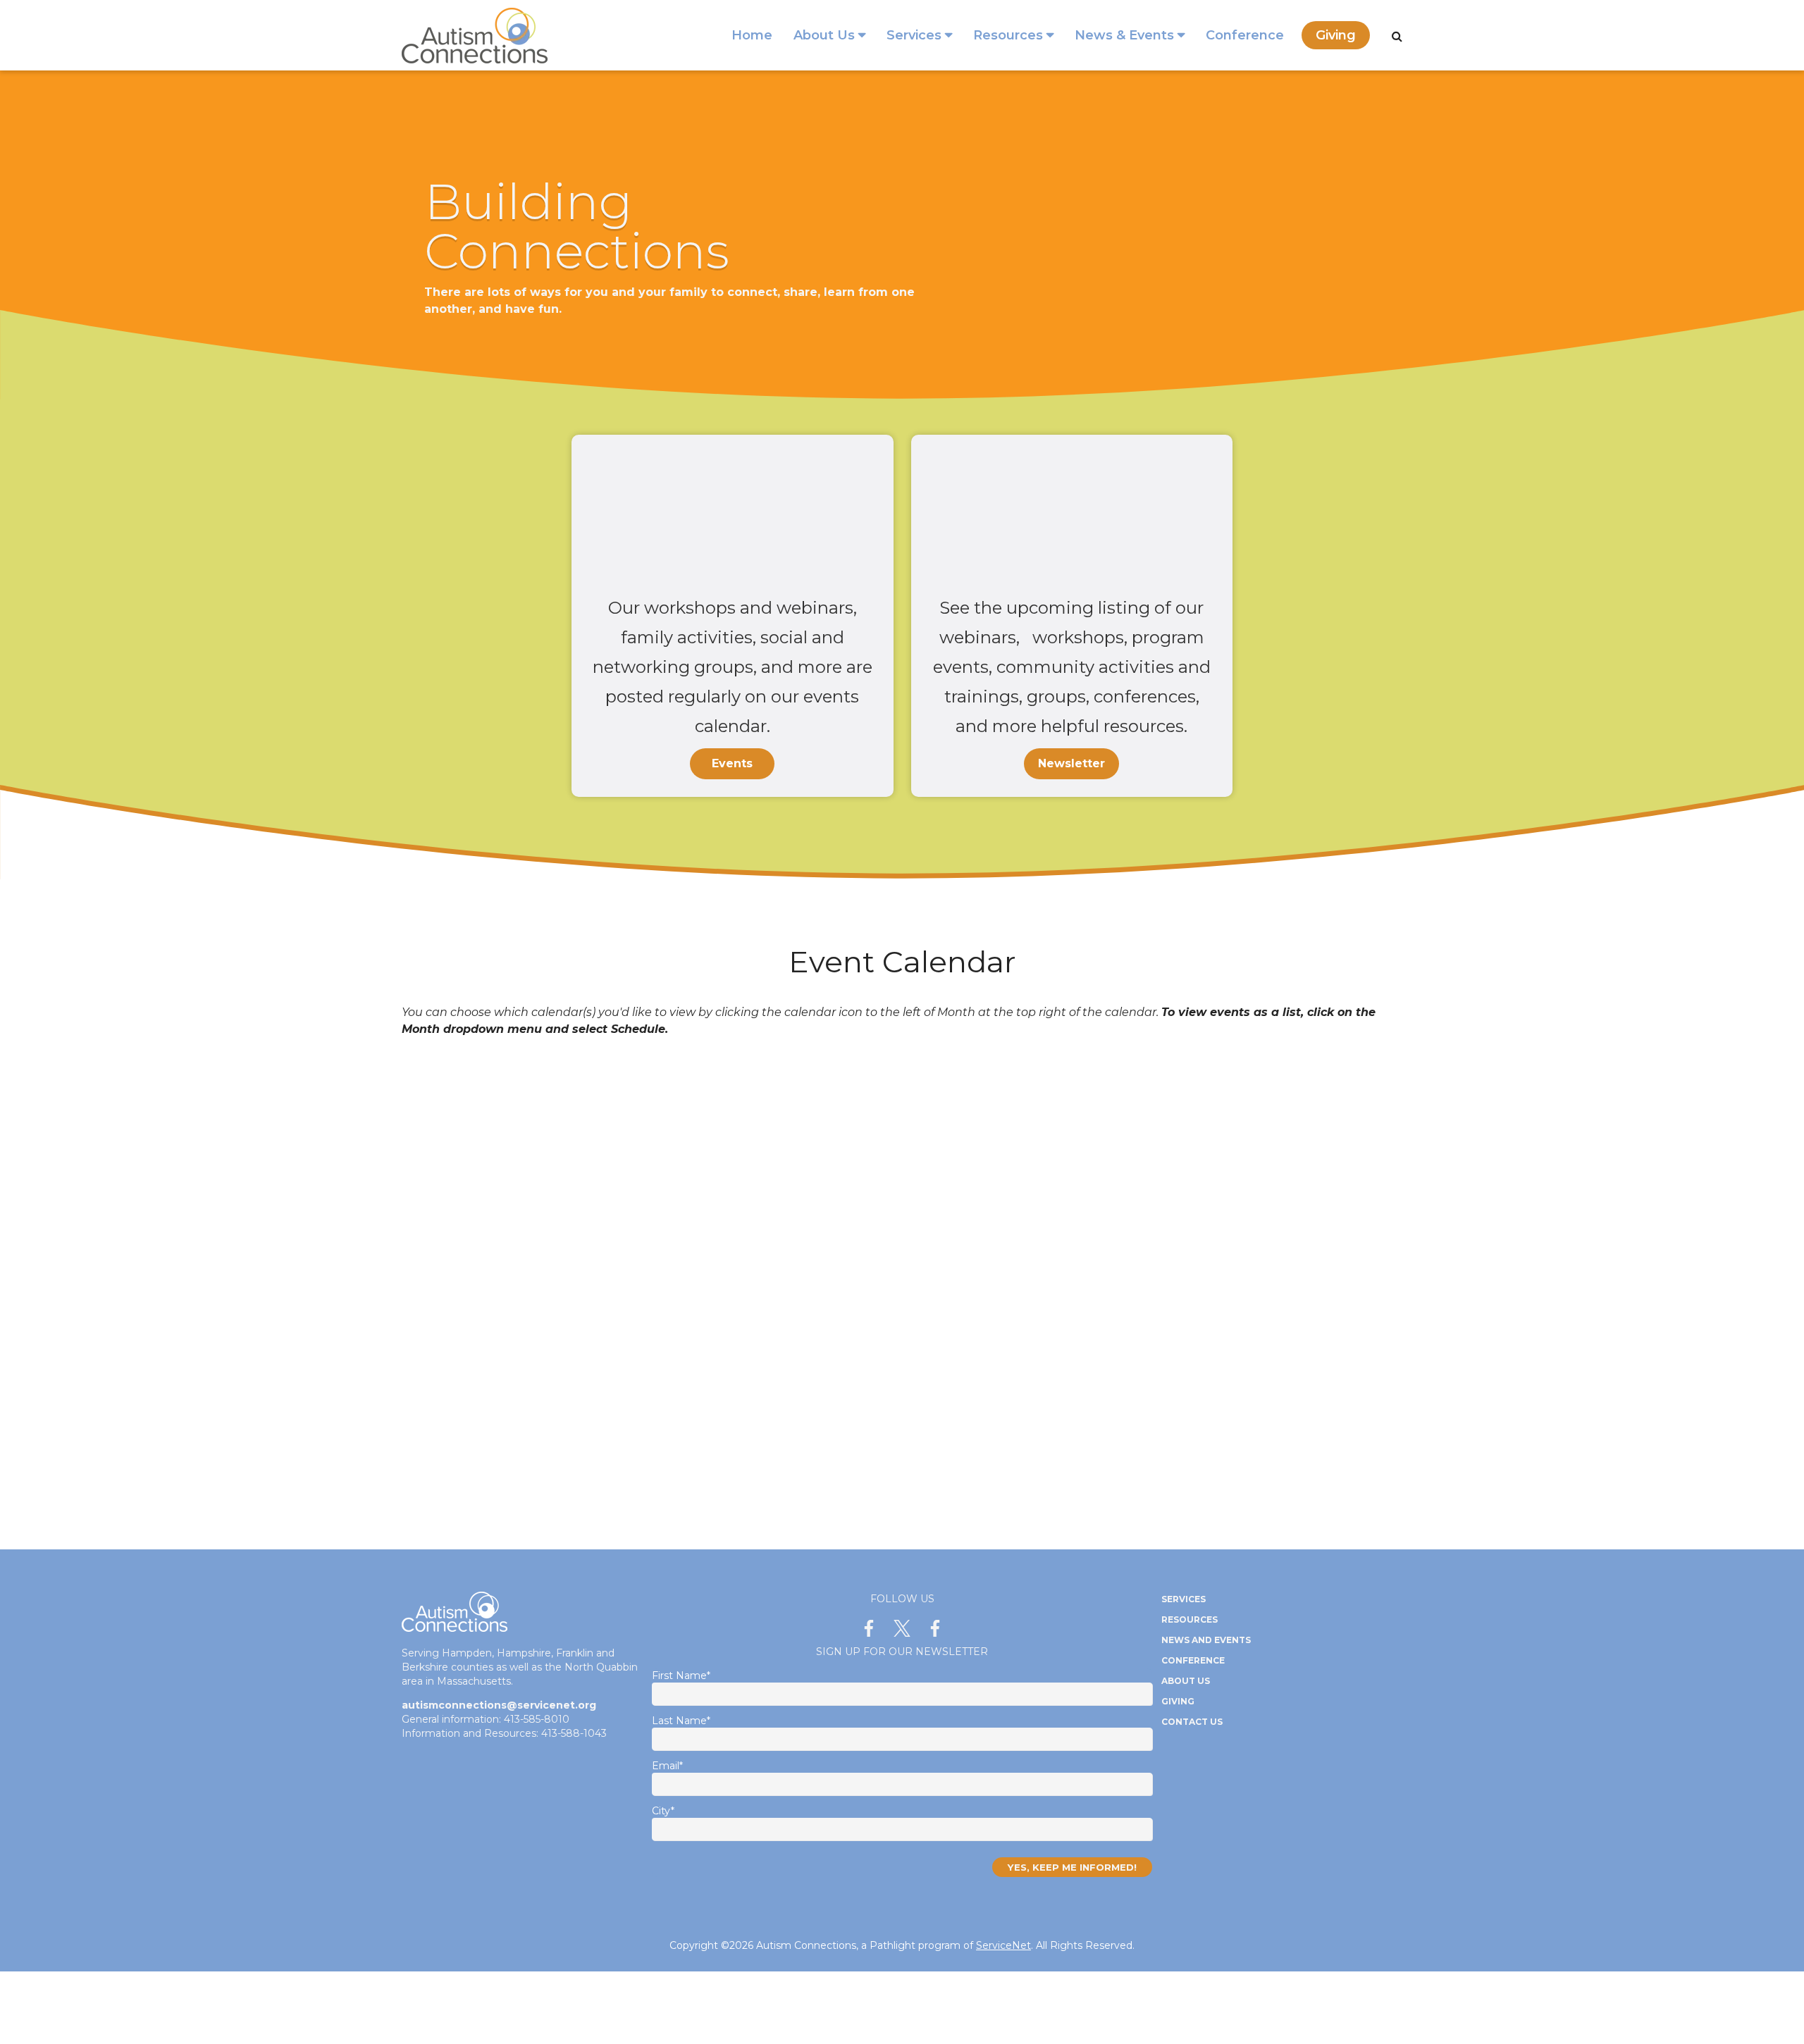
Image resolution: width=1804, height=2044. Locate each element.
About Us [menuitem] (824, 35)
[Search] (1397, 36)
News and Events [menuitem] (1206, 1640)
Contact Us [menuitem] (1192, 1722)
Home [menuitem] (752, 35)
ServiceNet (1003, 1945)
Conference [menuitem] (1245, 35)
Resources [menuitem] (1008, 35)
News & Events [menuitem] (1124, 35)
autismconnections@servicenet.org (499, 1705)
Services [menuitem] (914, 35)
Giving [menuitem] (1336, 35)
